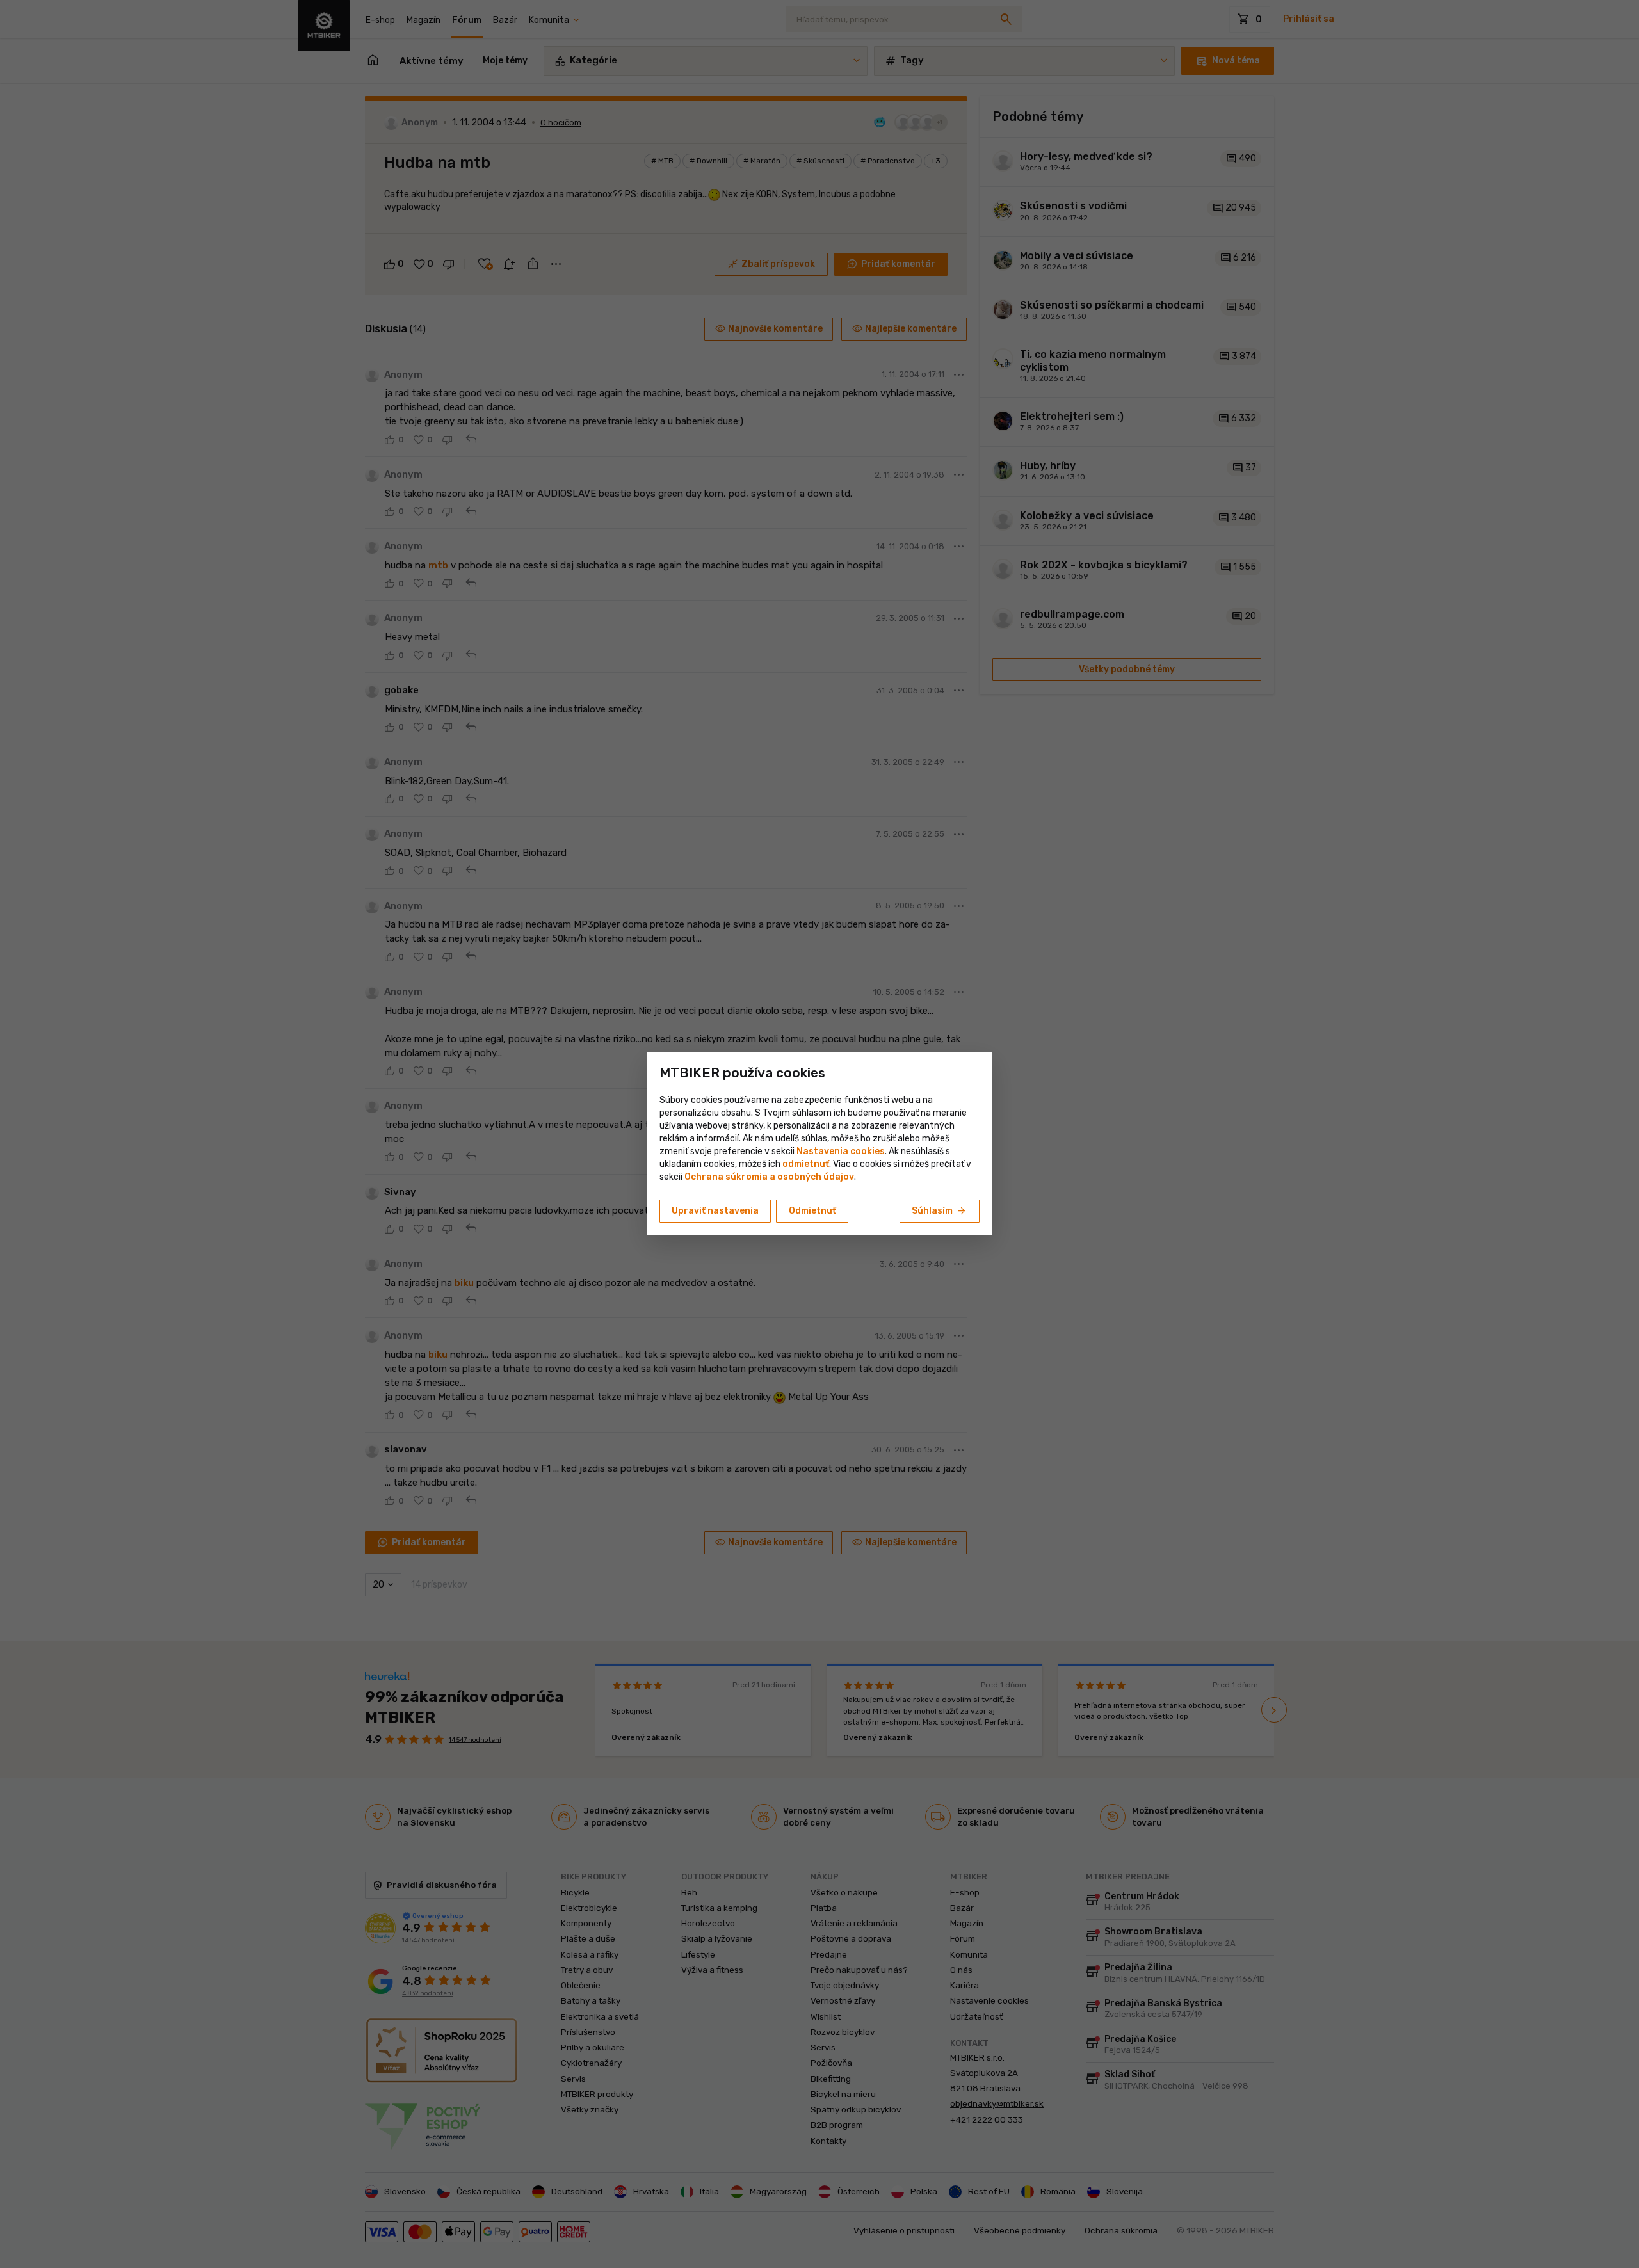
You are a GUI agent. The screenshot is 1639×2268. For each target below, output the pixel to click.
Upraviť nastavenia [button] (715, 1211)
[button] (806, 1164)
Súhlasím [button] (940, 1211)
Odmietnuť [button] (812, 1211)
